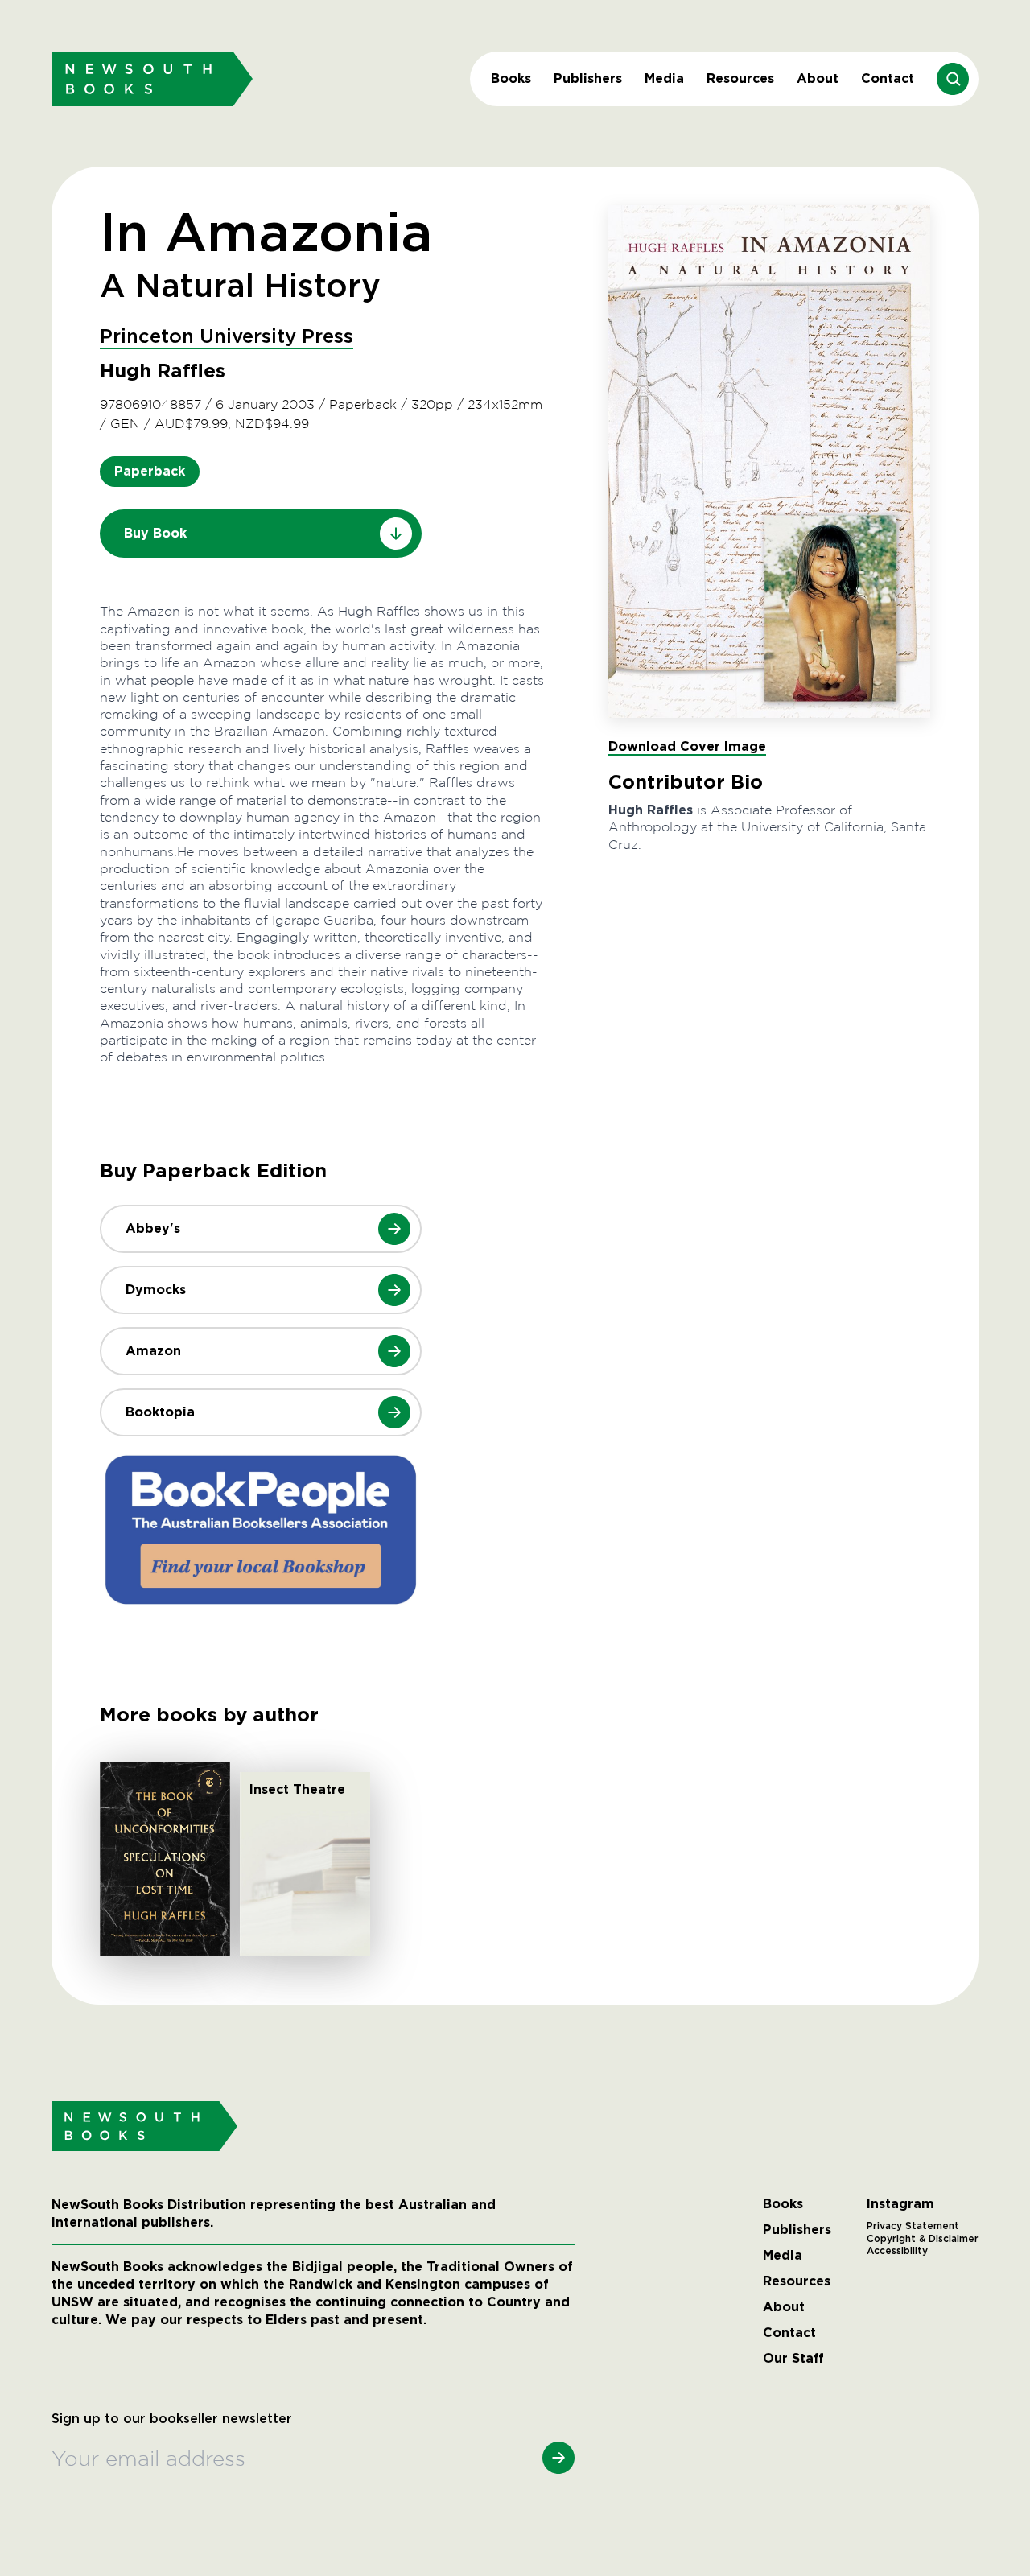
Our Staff (793, 2359)
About (818, 78)
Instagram (900, 2204)
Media (664, 78)
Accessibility (897, 2251)
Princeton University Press (227, 337)
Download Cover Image (687, 746)
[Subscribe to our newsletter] (558, 2458)
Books (511, 78)
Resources (740, 78)
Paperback (150, 471)
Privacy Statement (913, 2226)
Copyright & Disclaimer (923, 2239)
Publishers (588, 78)
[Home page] (152, 78)
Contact (888, 78)
